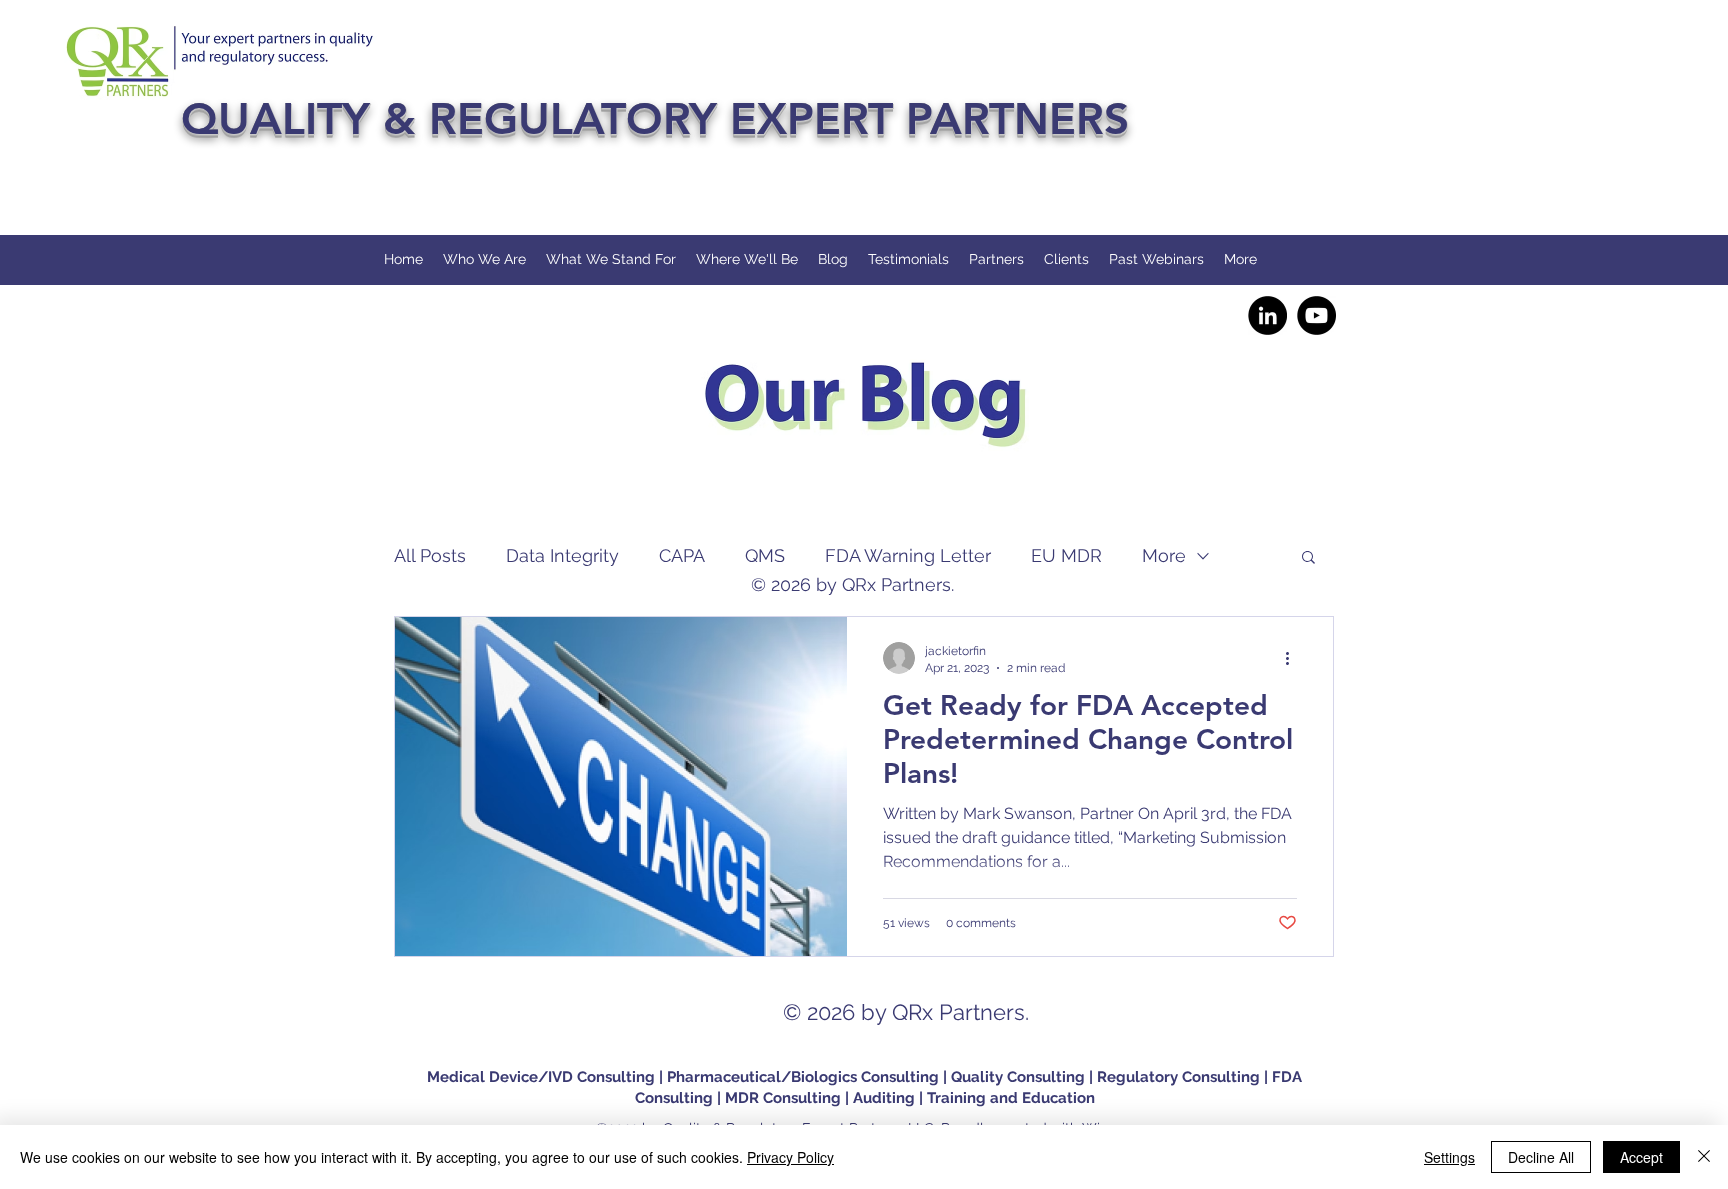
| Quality (975, 1077)
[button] (1308, 558)
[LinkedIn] (1267, 315)
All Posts (430, 555)
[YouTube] (1316, 315)
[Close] (1704, 1157)
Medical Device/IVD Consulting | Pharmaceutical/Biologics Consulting (685, 1077)
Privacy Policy (790, 1157)
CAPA (682, 555)
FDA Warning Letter (908, 555)
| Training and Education (1007, 1098)
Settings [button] (1449, 1157)
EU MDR (1066, 555)
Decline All (1541, 1157)
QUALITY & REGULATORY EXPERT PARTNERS (655, 118)
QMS (765, 555)
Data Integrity (562, 555)
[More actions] (1294, 658)
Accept (1641, 1157)
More (1164, 555)
